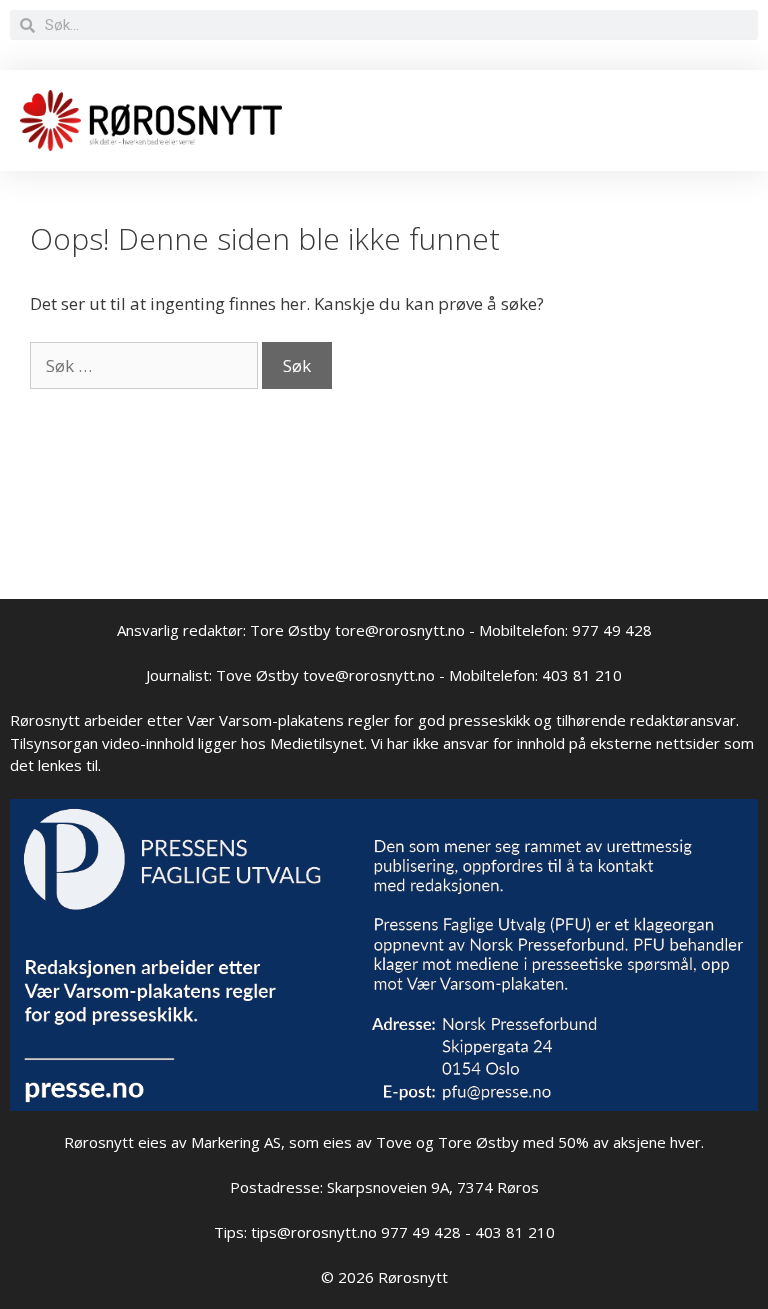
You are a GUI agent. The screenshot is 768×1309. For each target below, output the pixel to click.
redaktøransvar (683, 720)
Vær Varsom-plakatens (265, 720)
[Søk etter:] (146, 365)
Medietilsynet (317, 743)
